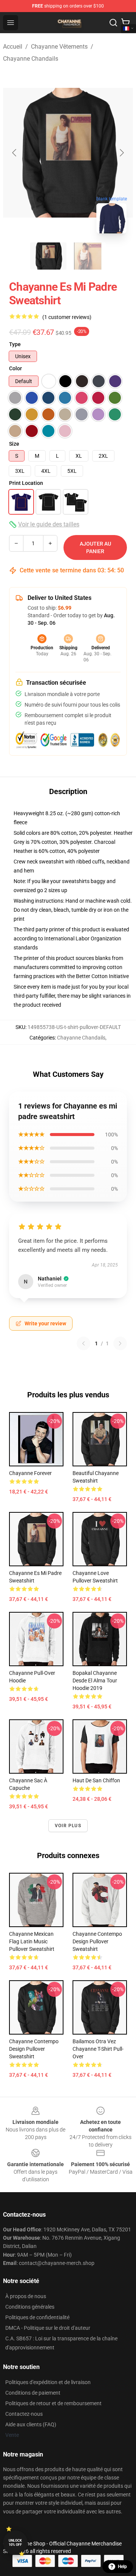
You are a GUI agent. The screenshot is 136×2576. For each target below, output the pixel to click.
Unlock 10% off (15, 2543)
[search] (113, 23)
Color (15, 368)
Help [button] (122, 2567)
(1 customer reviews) (67, 317)
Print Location (26, 483)
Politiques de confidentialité (37, 2317)
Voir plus (68, 1826)
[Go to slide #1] (48, 256)
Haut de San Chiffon (96, 1780)
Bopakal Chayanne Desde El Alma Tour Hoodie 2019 (95, 1681)
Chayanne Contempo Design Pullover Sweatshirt (97, 1941)
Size (14, 444)
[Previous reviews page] (83, 1343)
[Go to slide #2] (88, 256)
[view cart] (125, 23)
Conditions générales (30, 2307)
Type (15, 344)
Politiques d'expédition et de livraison (48, 2382)
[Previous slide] (15, 153)
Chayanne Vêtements (59, 47)
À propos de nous (26, 2296)
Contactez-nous (24, 2414)
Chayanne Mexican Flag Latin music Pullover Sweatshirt (32, 1941)
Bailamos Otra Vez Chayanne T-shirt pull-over (98, 2049)
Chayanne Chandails (31, 59)
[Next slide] (121, 153)
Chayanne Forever (30, 1473)
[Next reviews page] (120, 1343)
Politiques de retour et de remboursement (53, 2403)
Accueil (13, 47)
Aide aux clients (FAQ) (31, 2424)
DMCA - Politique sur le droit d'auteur (48, 2328)
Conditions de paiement (33, 2393)
